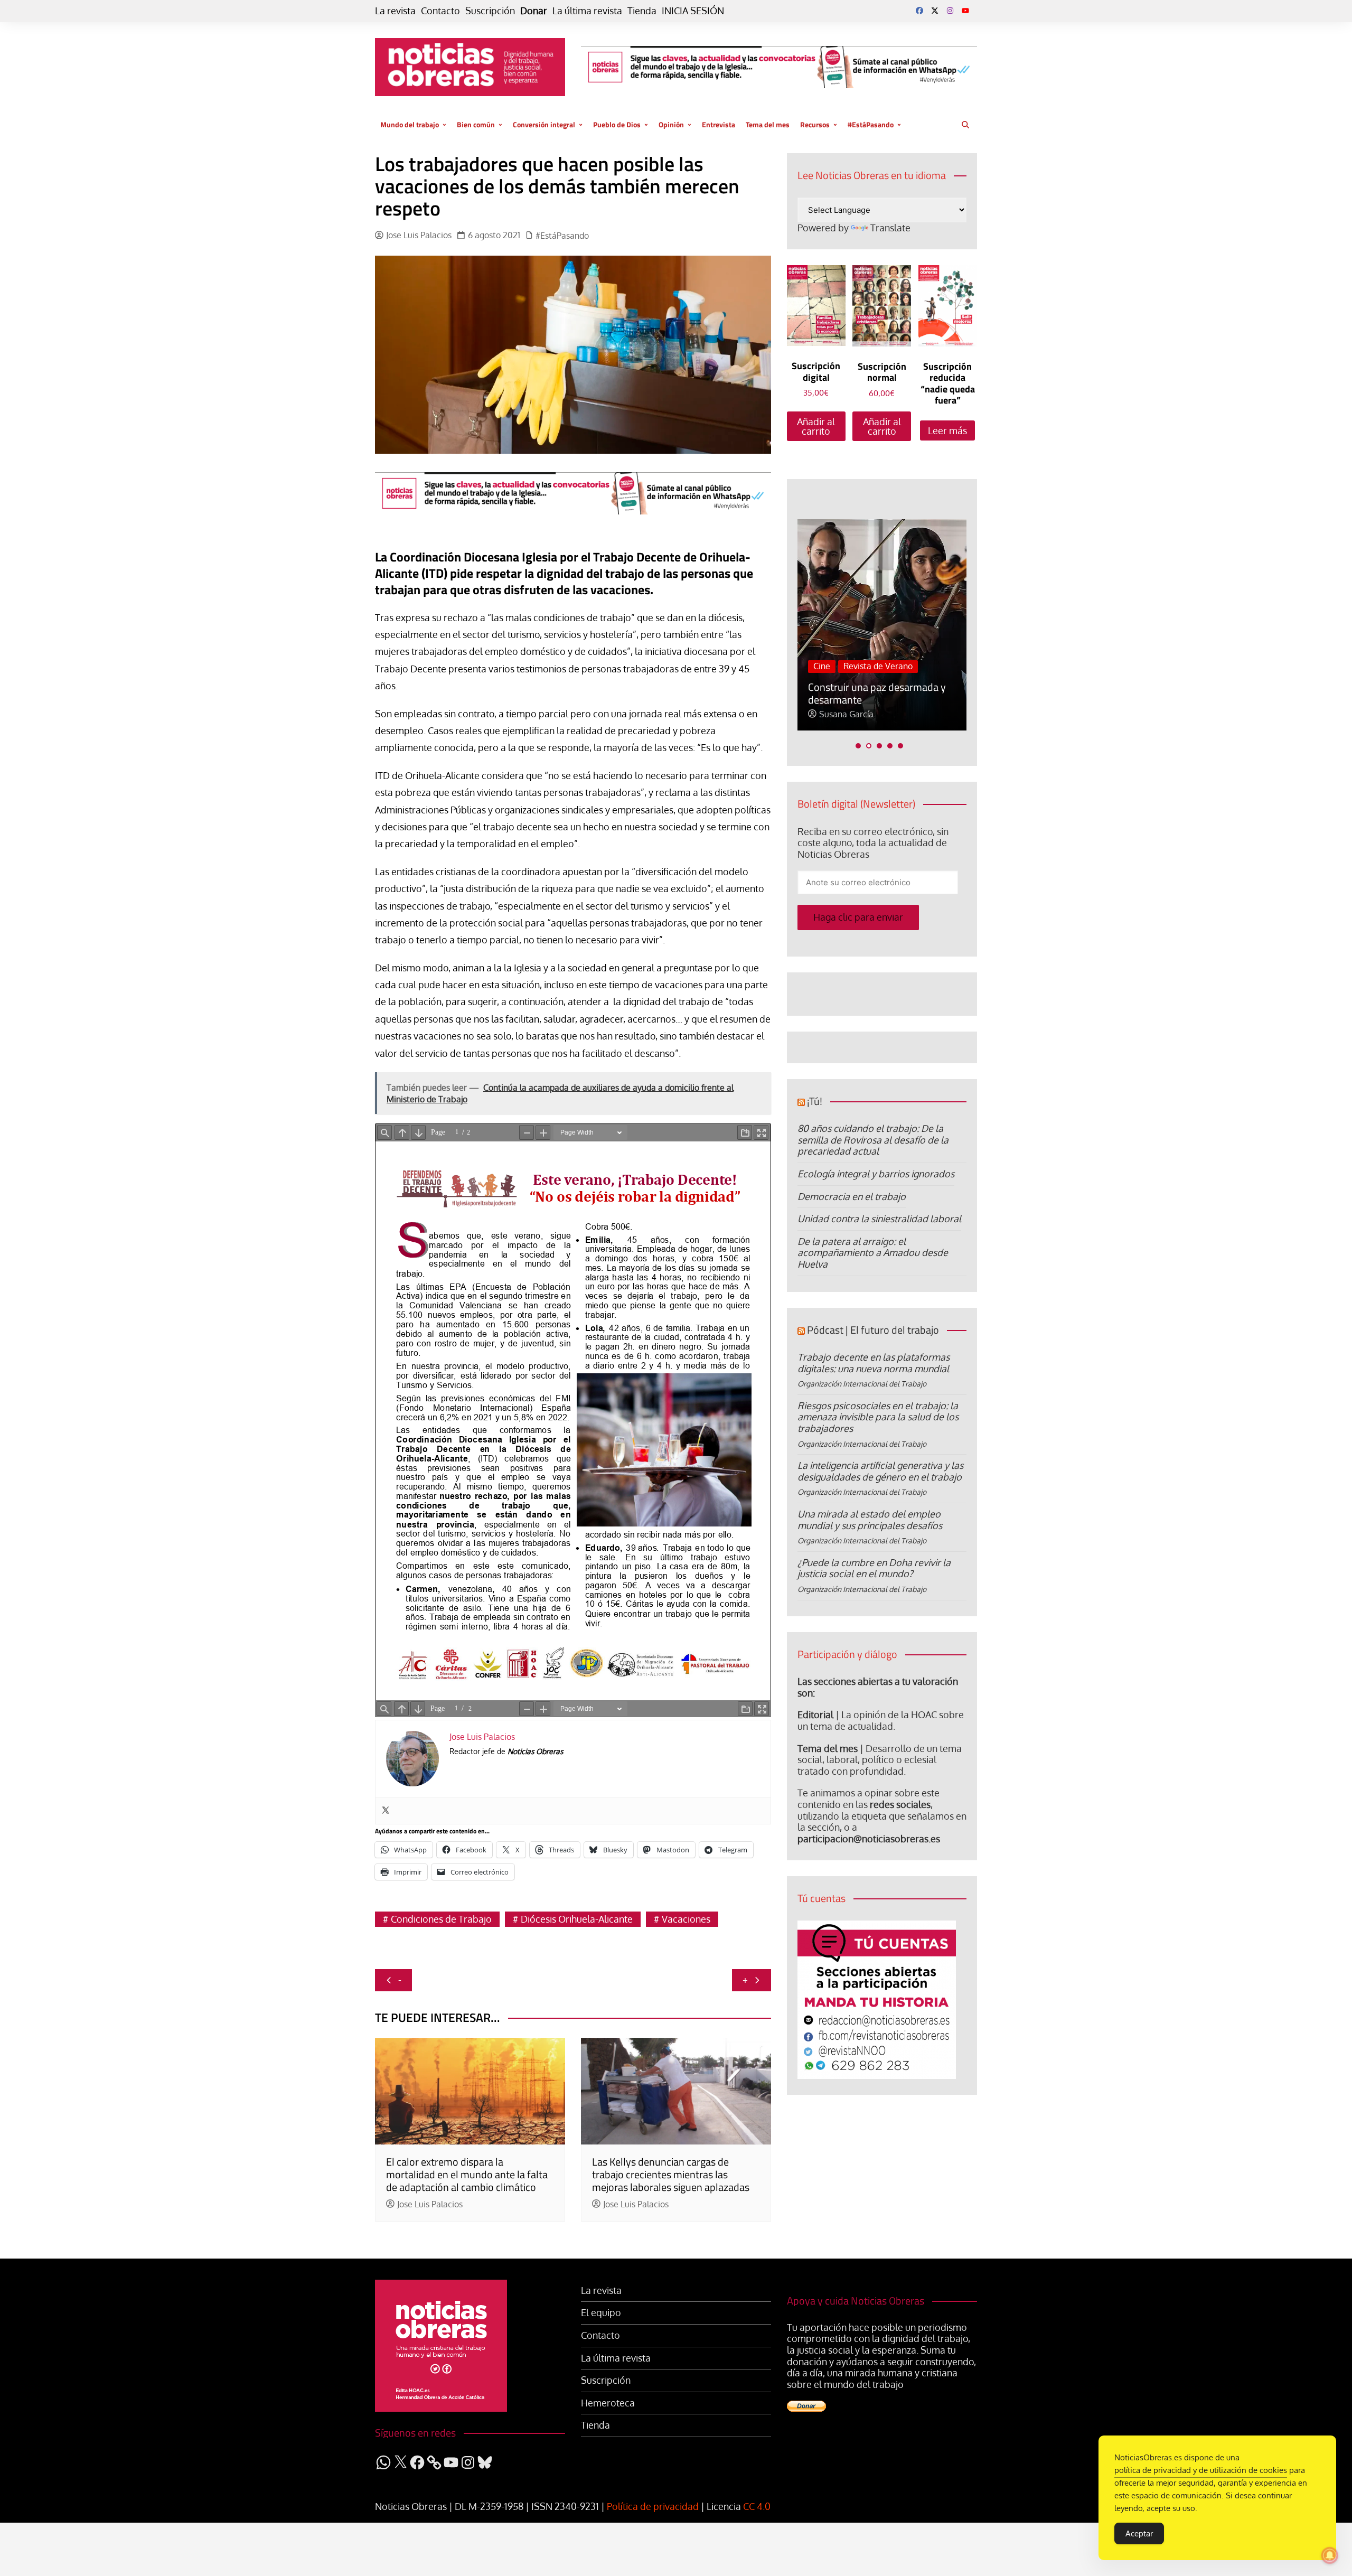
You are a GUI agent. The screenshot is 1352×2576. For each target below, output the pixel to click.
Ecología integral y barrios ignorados (876, 1174)
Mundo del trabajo (410, 124)
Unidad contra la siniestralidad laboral (879, 1219)
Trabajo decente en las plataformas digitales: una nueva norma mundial (874, 1363)
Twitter (935, 11)
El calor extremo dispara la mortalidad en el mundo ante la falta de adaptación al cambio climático (467, 2174)
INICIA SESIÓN (693, 11)
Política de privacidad (653, 2506)
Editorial (815, 1715)
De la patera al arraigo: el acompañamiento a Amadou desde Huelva (873, 1253)
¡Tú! (815, 1101)
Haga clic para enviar (858, 917)
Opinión (671, 124)
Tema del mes (768, 124)
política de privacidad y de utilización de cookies (1201, 2470)
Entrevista (719, 124)
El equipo (601, 2313)
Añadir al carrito (816, 426)
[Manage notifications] (1330, 2555)
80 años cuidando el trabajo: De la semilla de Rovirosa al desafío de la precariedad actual (873, 1140)
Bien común (476, 124)
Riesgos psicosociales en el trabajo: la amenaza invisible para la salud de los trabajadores (878, 1417)
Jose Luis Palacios (419, 235)
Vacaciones (686, 1919)
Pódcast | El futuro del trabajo (873, 1330)
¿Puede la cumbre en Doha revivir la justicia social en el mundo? (874, 1568)
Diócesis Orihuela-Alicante (577, 1919)
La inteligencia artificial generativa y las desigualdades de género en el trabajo (880, 1471)
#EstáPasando (871, 124)
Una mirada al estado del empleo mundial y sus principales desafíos (870, 1520)
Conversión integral (544, 124)
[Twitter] (386, 1811)
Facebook (919, 11)
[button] (858, 746)
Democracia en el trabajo (852, 1196)
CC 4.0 (757, 2506)
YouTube (965, 11)
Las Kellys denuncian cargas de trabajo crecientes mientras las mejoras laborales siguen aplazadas (671, 2174)
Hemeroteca (608, 2403)
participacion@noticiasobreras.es (869, 1839)
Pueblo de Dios (617, 124)
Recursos (815, 124)
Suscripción (490, 11)
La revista (395, 11)
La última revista (587, 11)
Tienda (642, 11)
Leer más (947, 430)
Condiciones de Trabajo (441, 1919)
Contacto (440, 11)
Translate (890, 228)
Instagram (950, 11)
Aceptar (1139, 2533)
